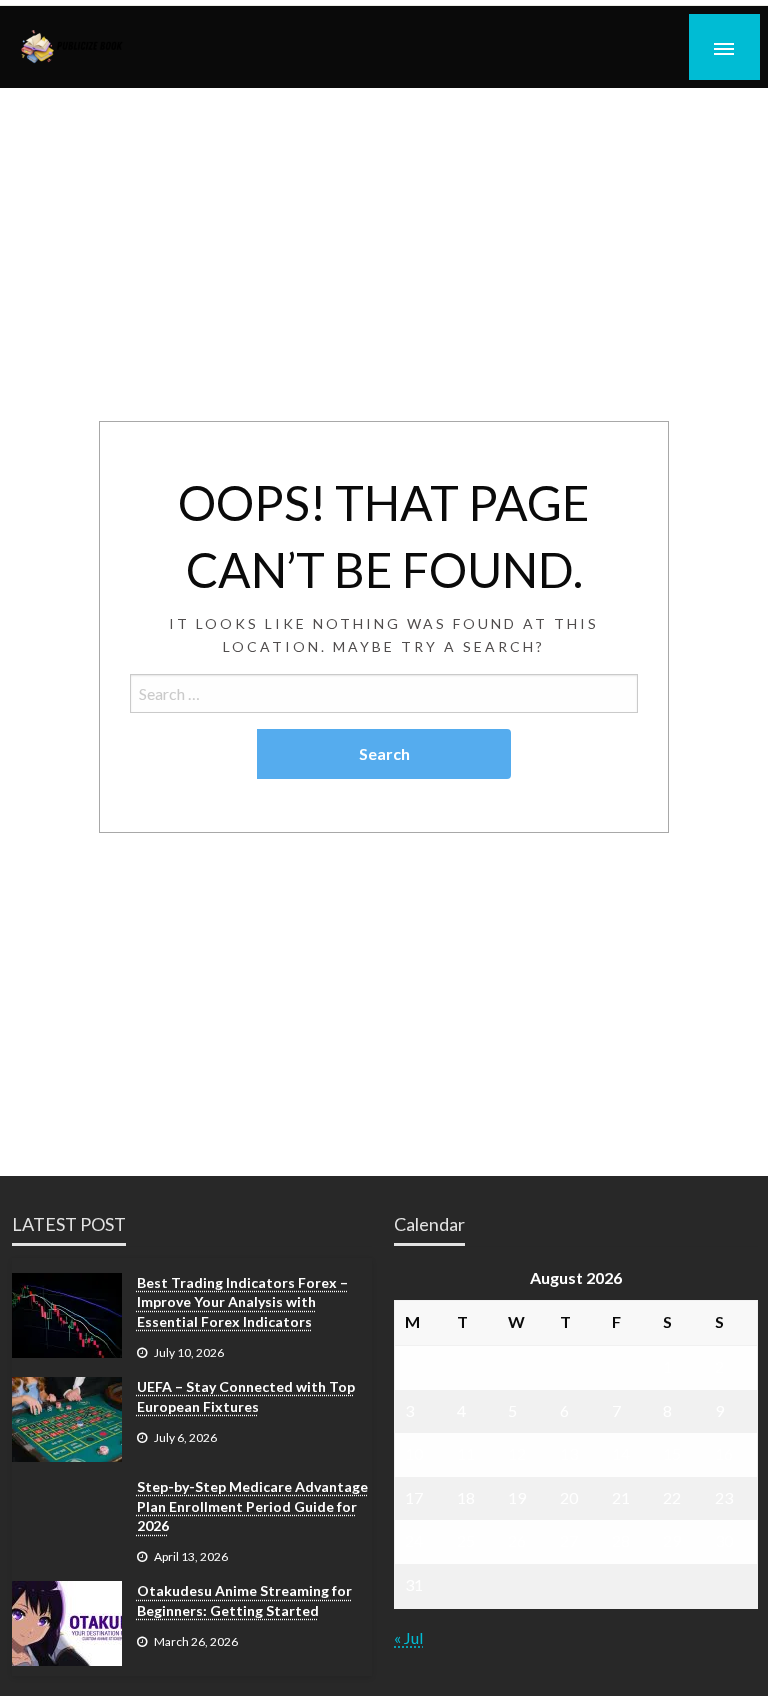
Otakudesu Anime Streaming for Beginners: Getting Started (244, 1600)
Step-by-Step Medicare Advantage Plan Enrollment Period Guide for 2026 (252, 1506)
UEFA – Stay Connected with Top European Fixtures (246, 1396)
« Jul (408, 1637)
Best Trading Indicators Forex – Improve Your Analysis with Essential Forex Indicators (242, 1302)
